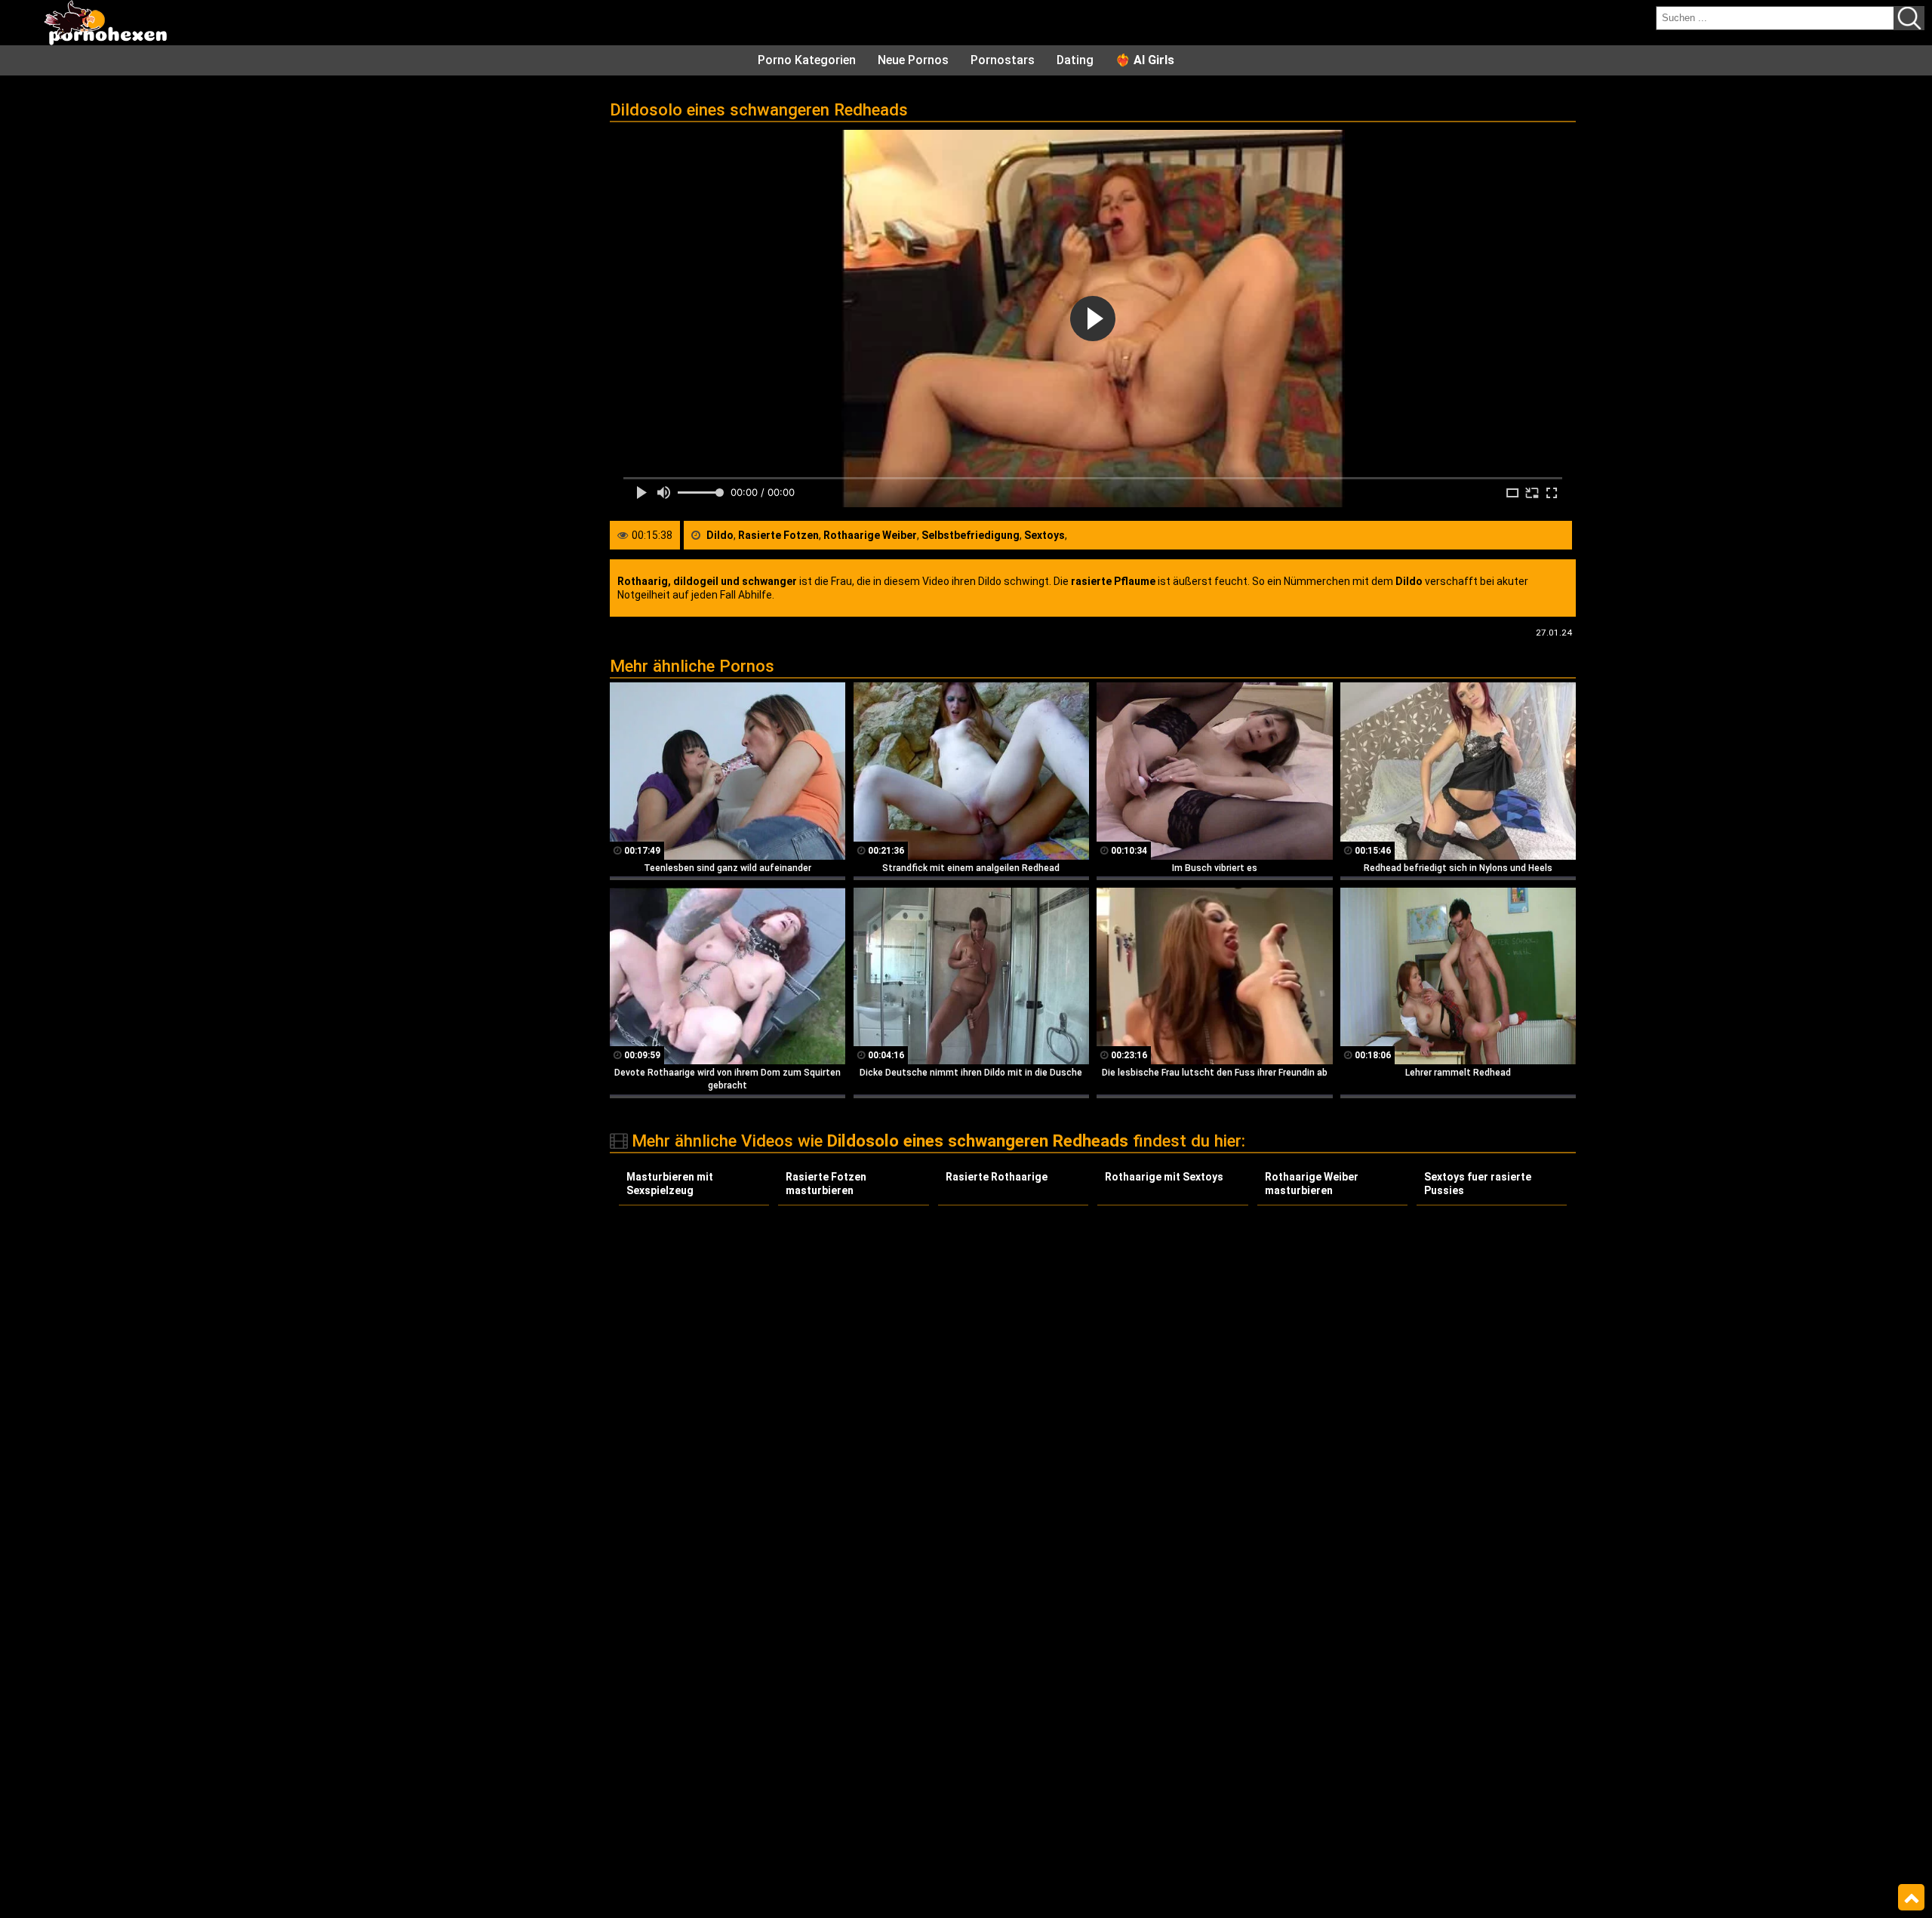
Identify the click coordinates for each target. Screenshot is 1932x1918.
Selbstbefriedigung (971, 535)
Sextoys (1044, 535)
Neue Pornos (913, 60)
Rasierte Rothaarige (997, 1177)
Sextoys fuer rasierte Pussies (1478, 1184)
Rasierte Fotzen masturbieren (826, 1184)
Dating (1075, 60)
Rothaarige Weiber (870, 535)
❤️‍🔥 (1145, 60)
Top (1911, 1898)
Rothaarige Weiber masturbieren (1312, 1184)
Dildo (720, 535)
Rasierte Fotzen (778, 535)
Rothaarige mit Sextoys (1164, 1177)
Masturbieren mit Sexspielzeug (670, 1184)
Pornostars (1003, 60)
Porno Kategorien (807, 60)
